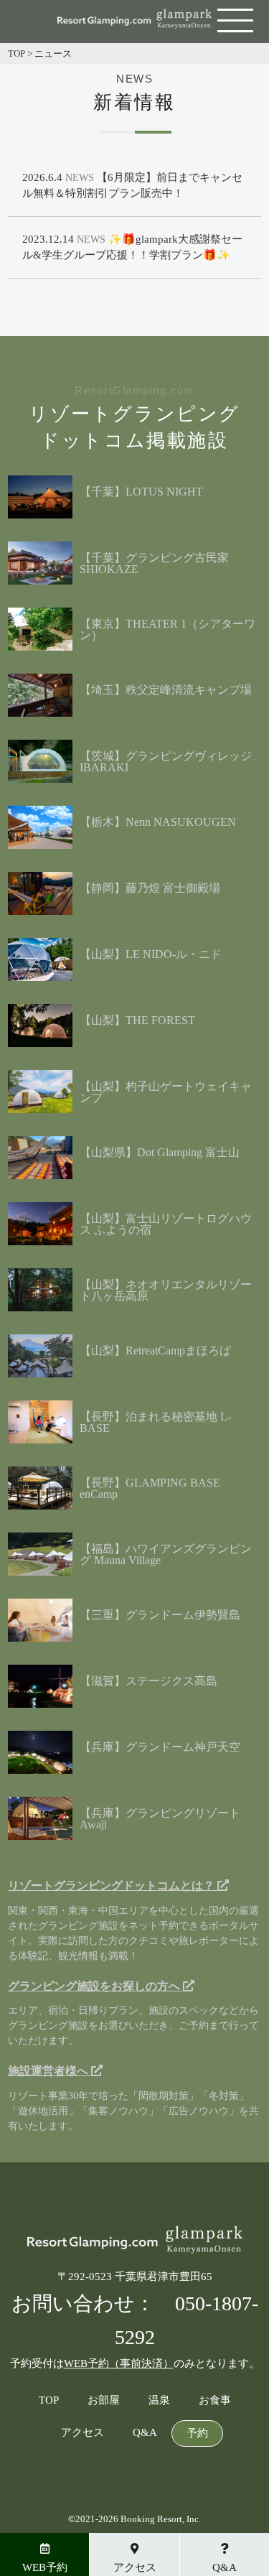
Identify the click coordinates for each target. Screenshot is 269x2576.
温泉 (159, 2400)
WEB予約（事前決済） (119, 2363)
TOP (49, 2400)
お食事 (215, 2400)
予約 (197, 2433)
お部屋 (104, 2400)
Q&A (145, 2433)
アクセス (82, 2433)
